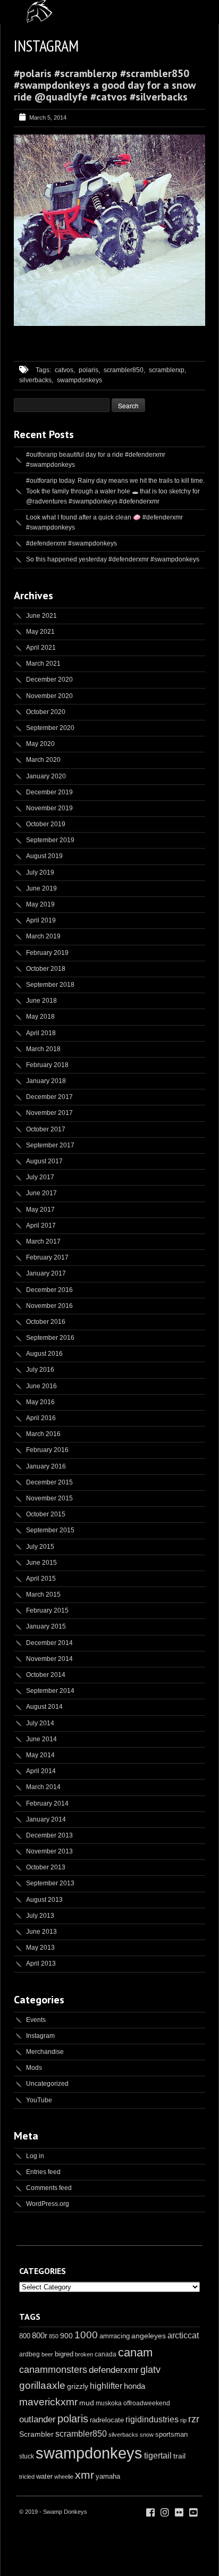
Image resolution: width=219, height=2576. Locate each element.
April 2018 (41, 1033)
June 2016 (41, 1386)
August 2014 (44, 1707)
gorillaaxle (42, 2385)
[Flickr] (179, 2513)
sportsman (171, 2434)
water (44, 2476)
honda (134, 2386)
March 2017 (43, 1241)
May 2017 (40, 1210)
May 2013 (40, 1948)
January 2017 (46, 1273)
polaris (73, 2419)
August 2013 (44, 1900)
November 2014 (49, 1659)
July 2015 (40, 1547)
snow (147, 2435)
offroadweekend (147, 2403)
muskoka (109, 2403)
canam (135, 2352)
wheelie (64, 2477)
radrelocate (107, 2420)
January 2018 (46, 1081)
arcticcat (183, 2335)
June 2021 (41, 616)
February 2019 (47, 953)
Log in (35, 2156)
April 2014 (41, 1771)
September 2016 (50, 1338)
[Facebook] (150, 2513)
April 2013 (41, 1964)
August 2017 (44, 1161)
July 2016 (40, 1370)
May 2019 (40, 904)
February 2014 (47, 1803)
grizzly (78, 2386)
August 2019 (44, 856)
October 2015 (46, 1514)
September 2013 (50, 1883)
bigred (64, 2354)
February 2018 (47, 1065)
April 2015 (41, 1579)
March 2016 (43, 1434)
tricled (27, 2477)
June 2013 (41, 1932)
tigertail (158, 2456)
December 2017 (49, 1097)
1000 (86, 2335)
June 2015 (41, 1563)
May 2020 (40, 744)
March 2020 (43, 760)
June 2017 (41, 1193)
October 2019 (46, 824)
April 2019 (41, 920)
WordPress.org (48, 2204)
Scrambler (36, 2434)
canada (106, 2354)
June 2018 (41, 1001)
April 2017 (41, 1226)
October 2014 (46, 1675)
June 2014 (41, 1739)
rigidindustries (152, 2419)
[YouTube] (193, 2513)
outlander (37, 2419)
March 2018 (43, 1049)
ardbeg (30, 2354)
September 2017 (50, 1145)
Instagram (40, 2036)
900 (66, 2336)
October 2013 (46, 1867)
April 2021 (41, 648)
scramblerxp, (167, 370)
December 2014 (49, 1643)
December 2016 (49, 1290)
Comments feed (49, 2188)
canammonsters (53, 2370)
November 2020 (49, 696)
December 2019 (49, 792)
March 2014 (43, 1787)
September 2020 (50, 728)
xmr (85, 2475)
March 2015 (43, 1595)
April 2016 (41, 1418)
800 (25, 2336)
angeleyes (149, 2336)
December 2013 (49, 1835)
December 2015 (49, 1482)
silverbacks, (36, 380)
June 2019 (41, 888)
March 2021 (43, 664)
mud (87, 2403)
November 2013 (49, 1851)
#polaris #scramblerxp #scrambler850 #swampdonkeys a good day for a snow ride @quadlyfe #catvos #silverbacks (105, 85)
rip (183, 2420)
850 (54, 2336)
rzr (194, 2419)
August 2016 (44, 1354)
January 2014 (46, 1819)
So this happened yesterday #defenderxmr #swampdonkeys (113, 559)
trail (179, 2456)
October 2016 (46, 1322)
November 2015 (49, 1498)
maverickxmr (48, 2402)
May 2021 (40, 632)
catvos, (65, 370)
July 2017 (40, 1177)
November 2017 (49, 1113)
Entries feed (43, 2172)
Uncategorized (47, 2084)
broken (84, 2354)
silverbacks (123, 2435)
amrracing (115, 2336)
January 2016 (46, 1466)
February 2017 (47, 1257)
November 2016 (49, 1306)
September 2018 (50, 985)
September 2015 (50, 1530)
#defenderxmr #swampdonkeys (71, 543)
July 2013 (40, 1916)
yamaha (108, 2476)
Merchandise (45, 2052)
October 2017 (46, 1129)
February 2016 (47, 1450)
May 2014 (40, 1755)
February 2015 (47, 1610)
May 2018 (40, 1017)
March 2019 (43, 936)
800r (40, 2335)
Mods (34, 2068)
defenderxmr (114, 2370)
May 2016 (40, 1402)
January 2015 (46, 1626)
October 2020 (46, 712)
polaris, (89, 370)
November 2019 (49, 808)
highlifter (106, 2386)
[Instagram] (165, 2513)
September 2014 (50, 1691)
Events (36, 2020)
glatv (150, 2369)
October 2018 (46, 969)
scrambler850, (124, 370)
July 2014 (40, 1723)
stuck (27, 2456)
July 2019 (40, 872)
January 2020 (46, 776)
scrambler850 (81, 2434)
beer (47, 2354)
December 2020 (49, 679)
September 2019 (50, 840)
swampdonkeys (79, 380)
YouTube (39, 2100)
